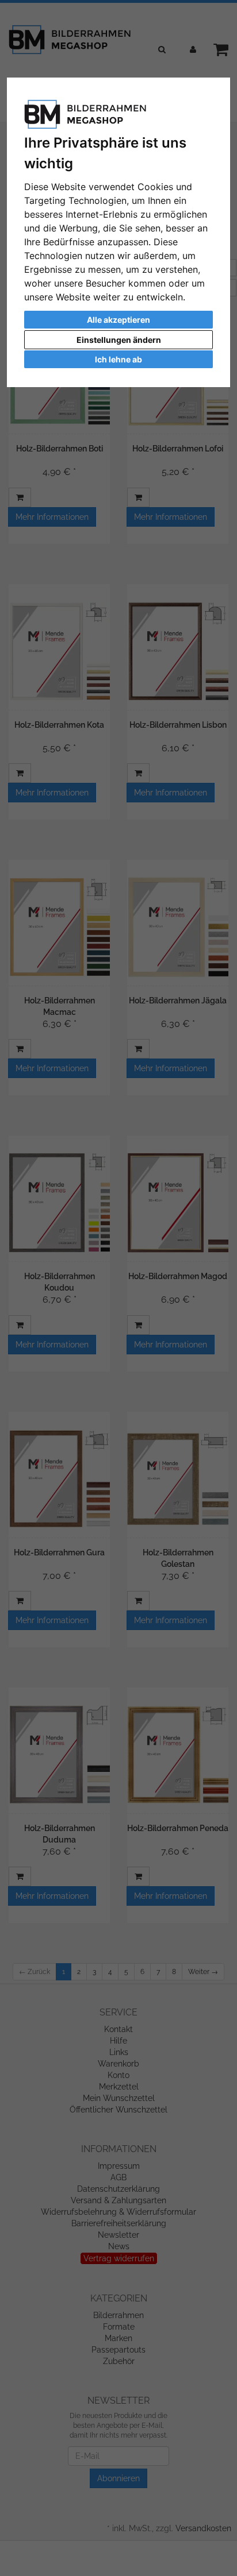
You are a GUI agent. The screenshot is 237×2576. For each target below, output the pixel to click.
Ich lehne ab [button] (118, 359)
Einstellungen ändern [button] (119, 340)
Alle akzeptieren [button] (118, 320)
